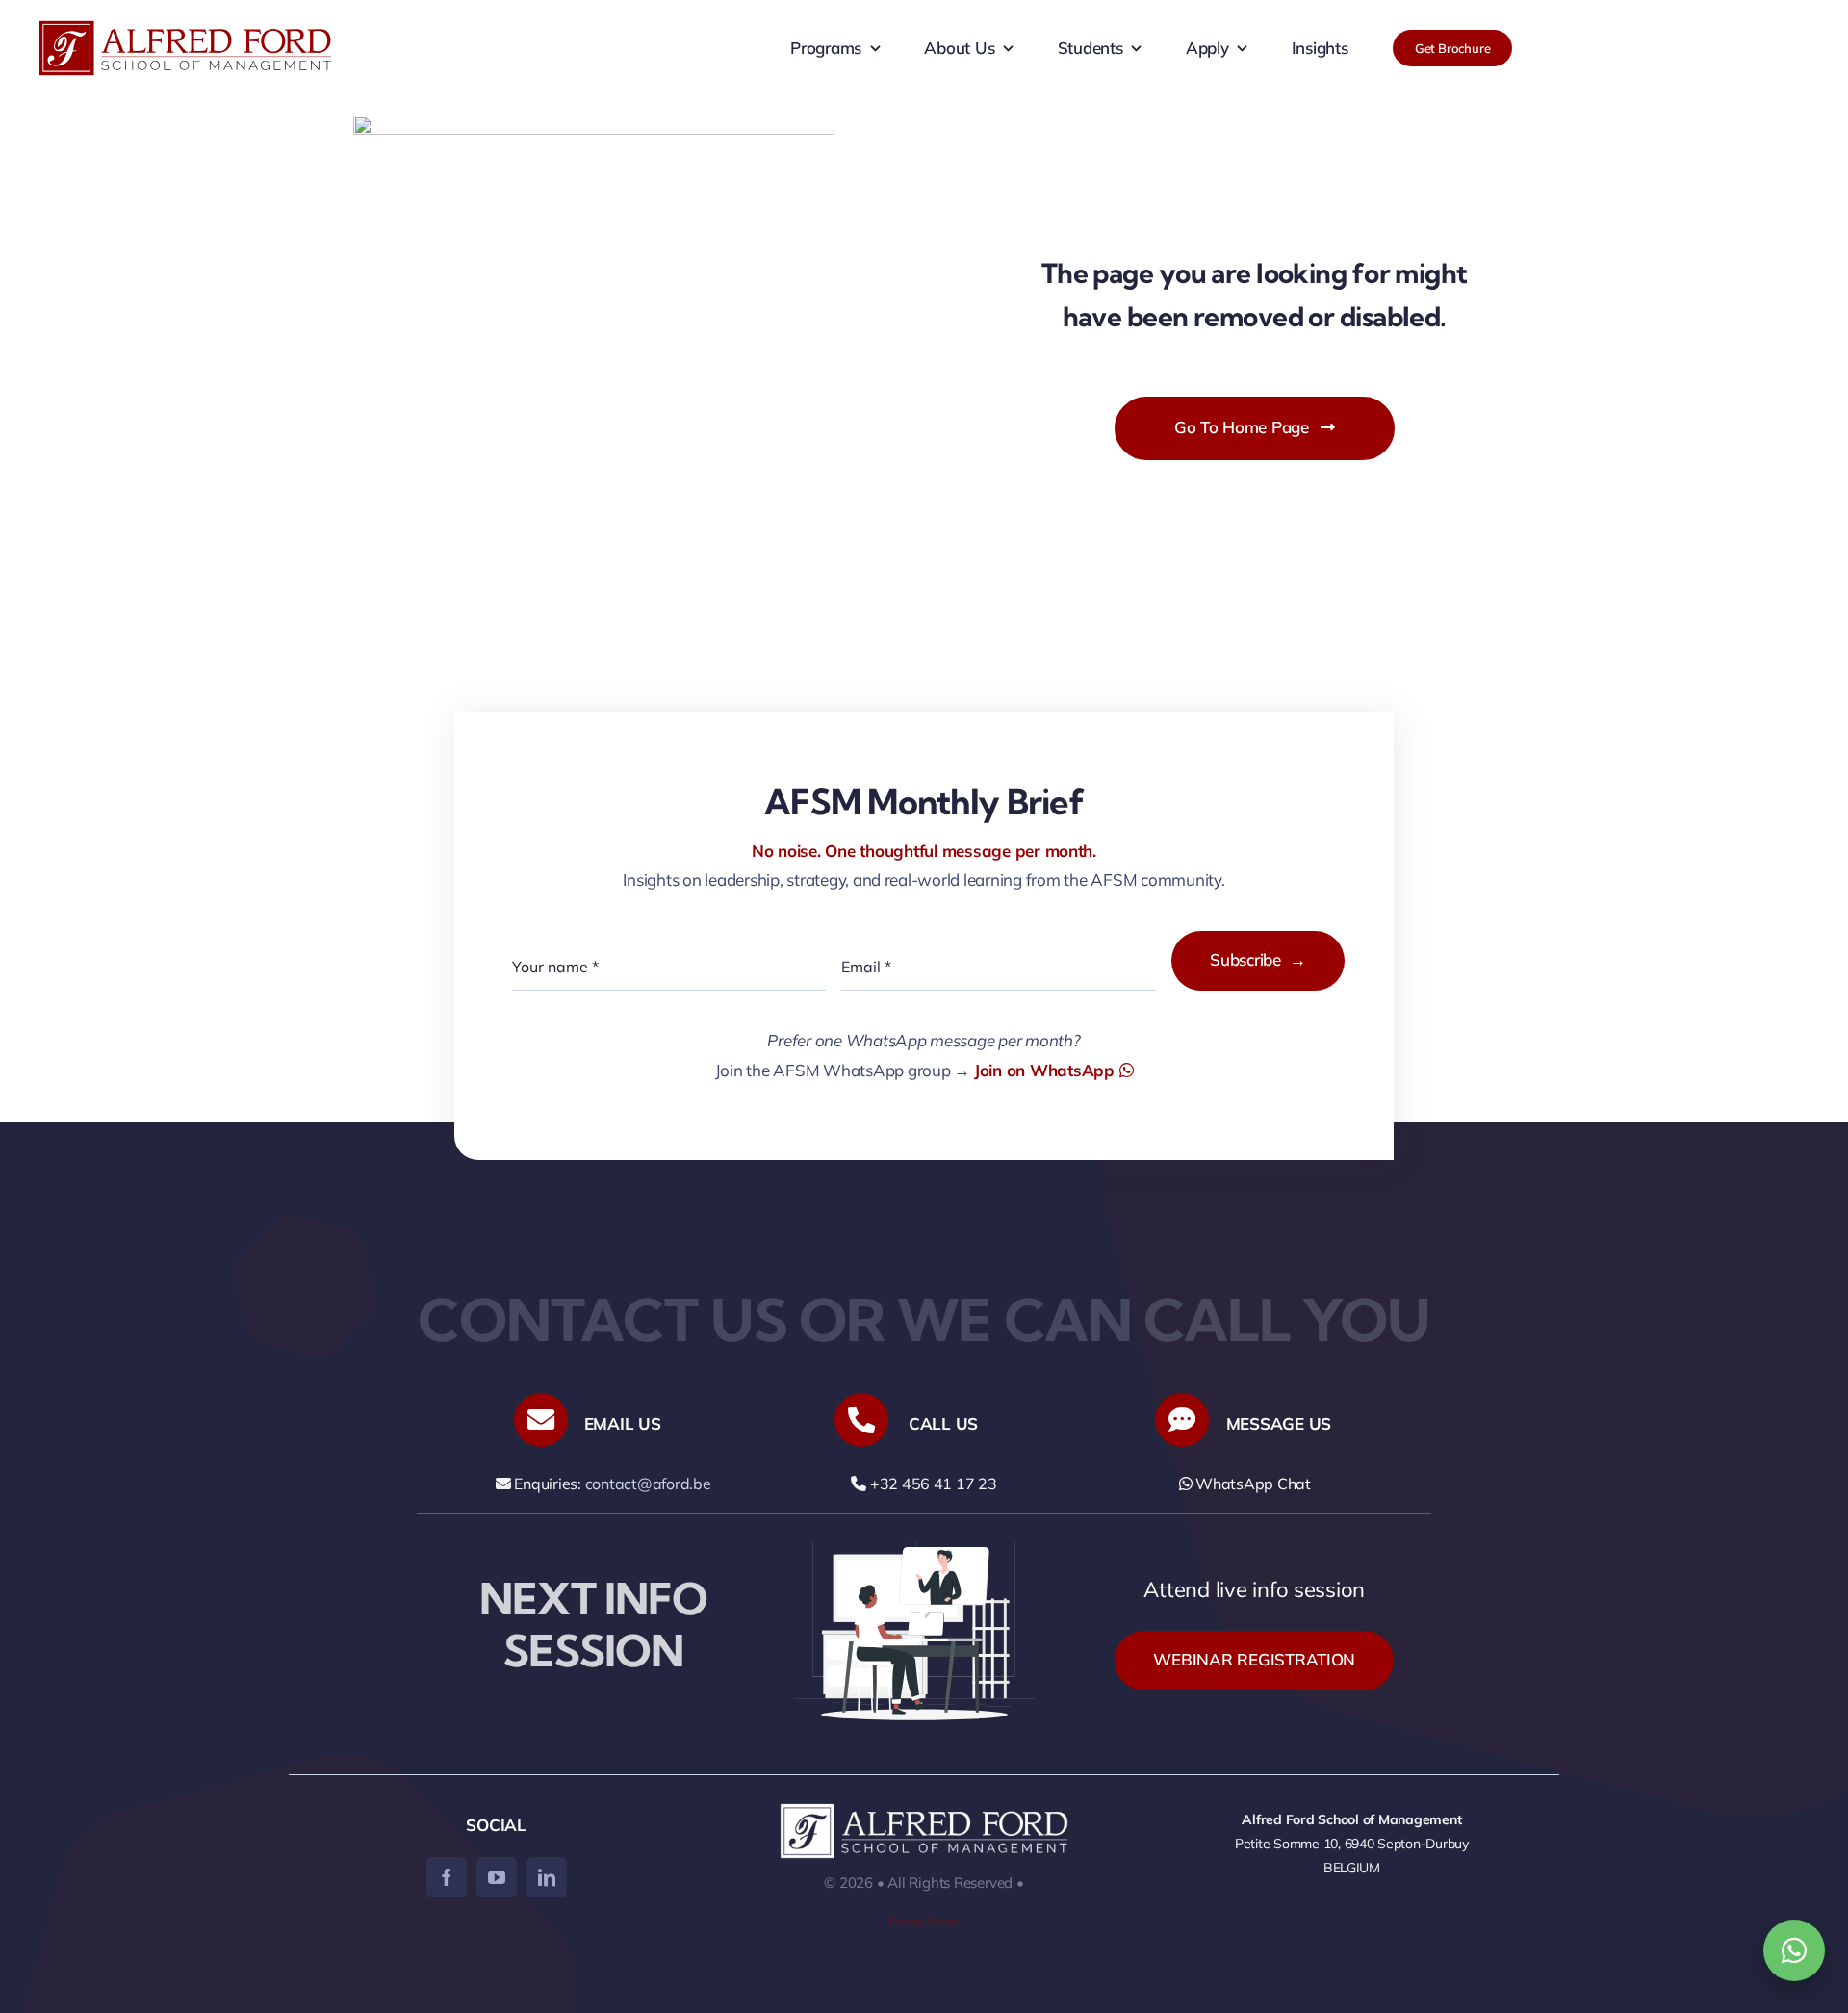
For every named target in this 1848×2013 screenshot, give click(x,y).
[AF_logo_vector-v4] (185, 28)
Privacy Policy (924, 1921)
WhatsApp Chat (1251, 1484)
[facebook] (447, 1877)
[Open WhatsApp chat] (1794, 1950)
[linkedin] (547, 1877)
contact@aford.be (648, 1484)
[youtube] (497, 1877)
